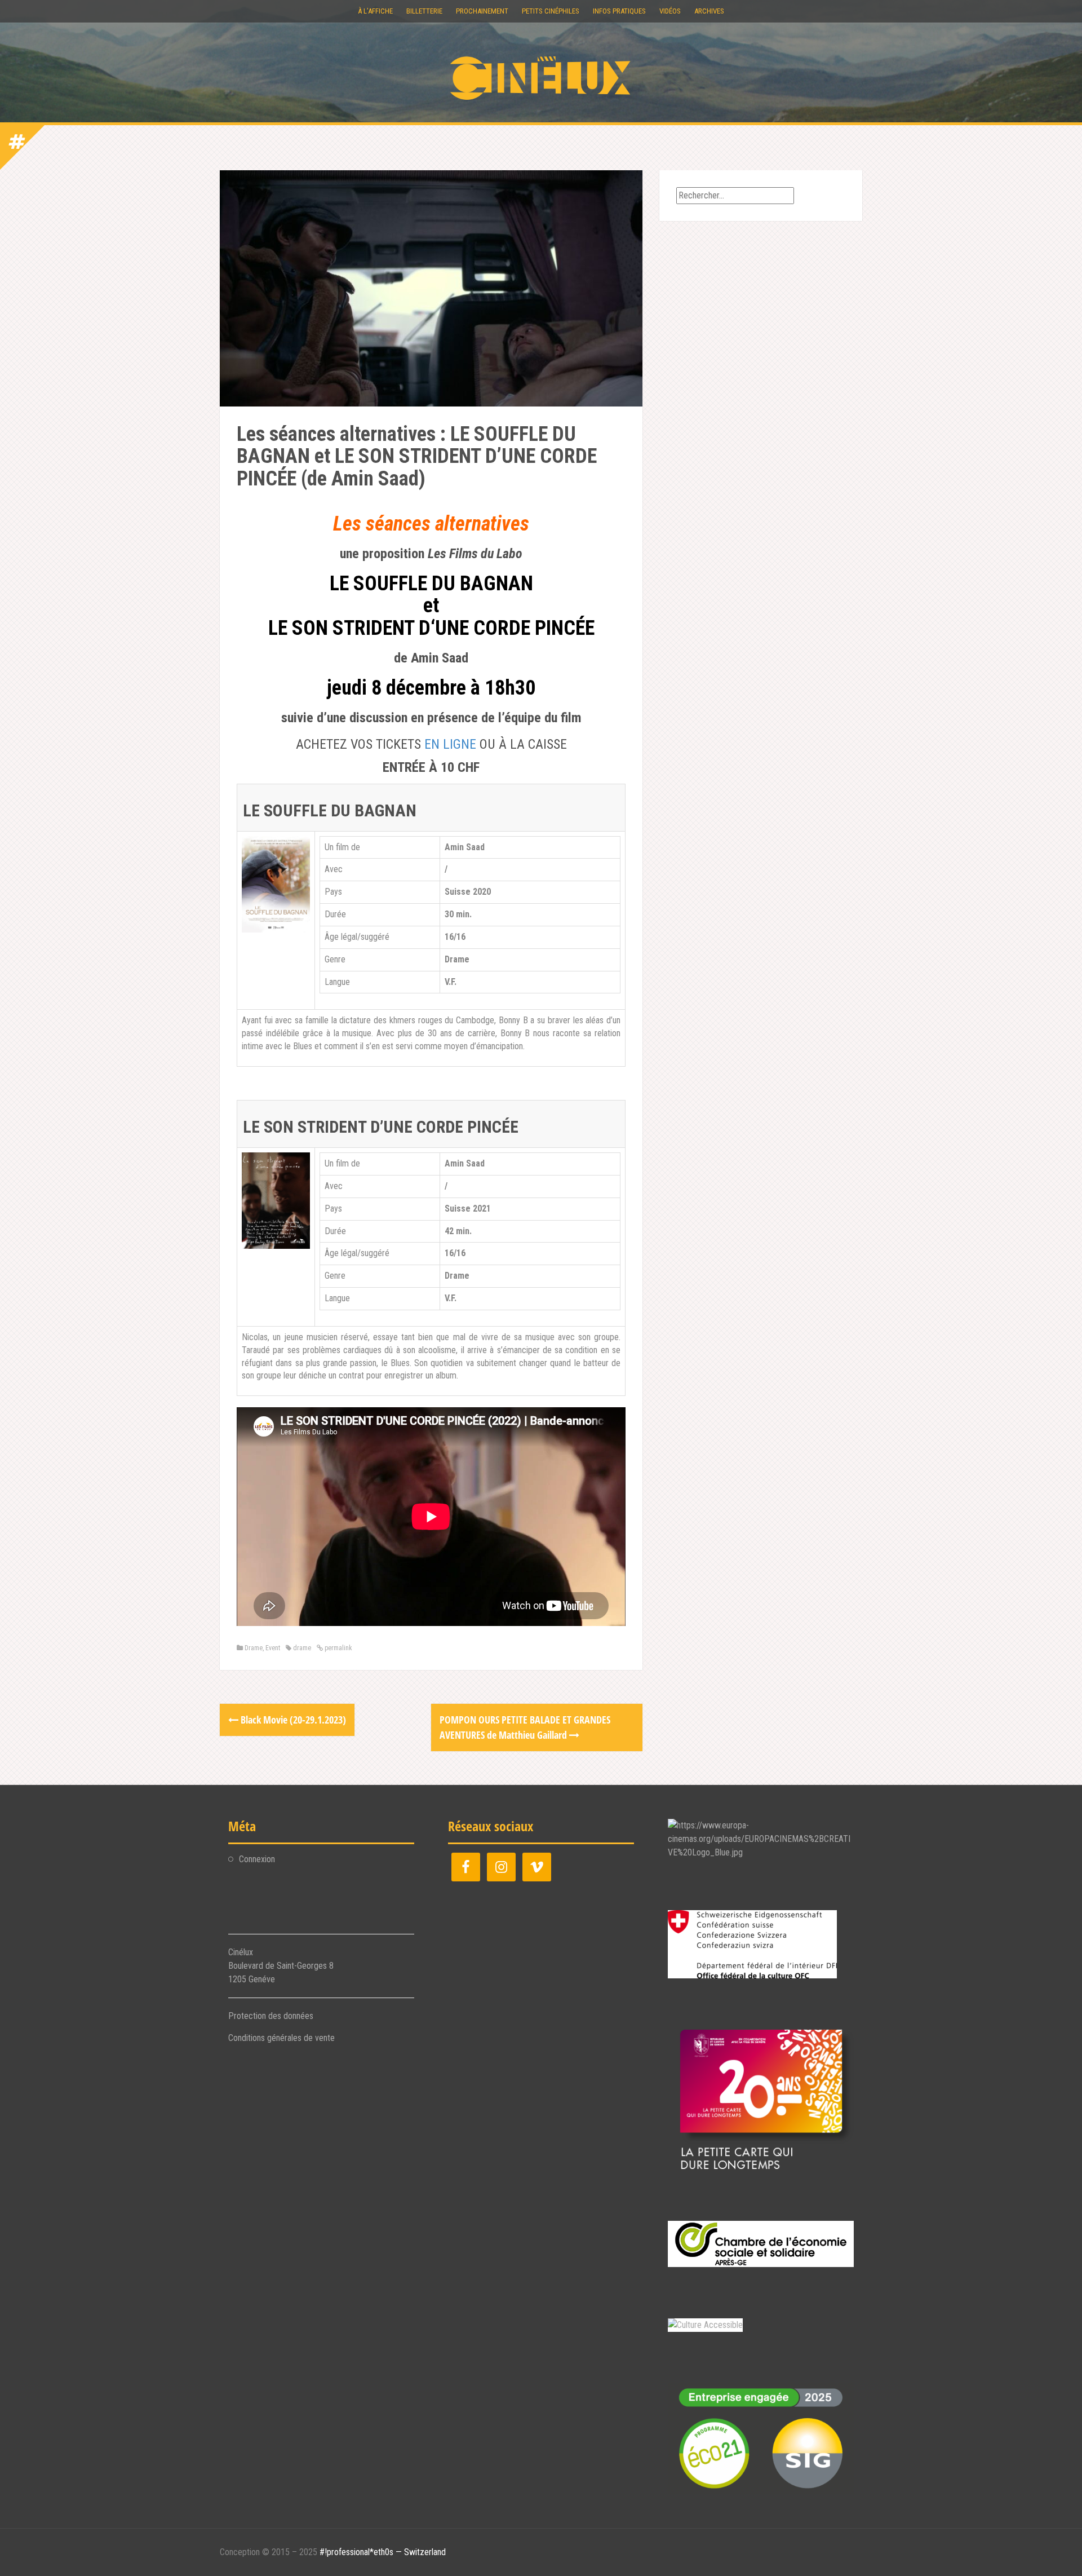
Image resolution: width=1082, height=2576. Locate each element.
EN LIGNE (450, 744)
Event (273, 1648)
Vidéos (670, 11)
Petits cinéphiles (551, 11)
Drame (254, 1648)
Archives (709, 11)
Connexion (257, 1859)
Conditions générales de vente (281, 2038)
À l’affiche (375, 11)
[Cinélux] (541, 78)
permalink (338, 1648)
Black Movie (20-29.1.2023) (292, 1720)
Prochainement (482, 11)
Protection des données (271, 2016)
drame (302, 1648)
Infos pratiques (619, 11)
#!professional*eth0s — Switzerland (383, 2552)
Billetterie (424, 11)
